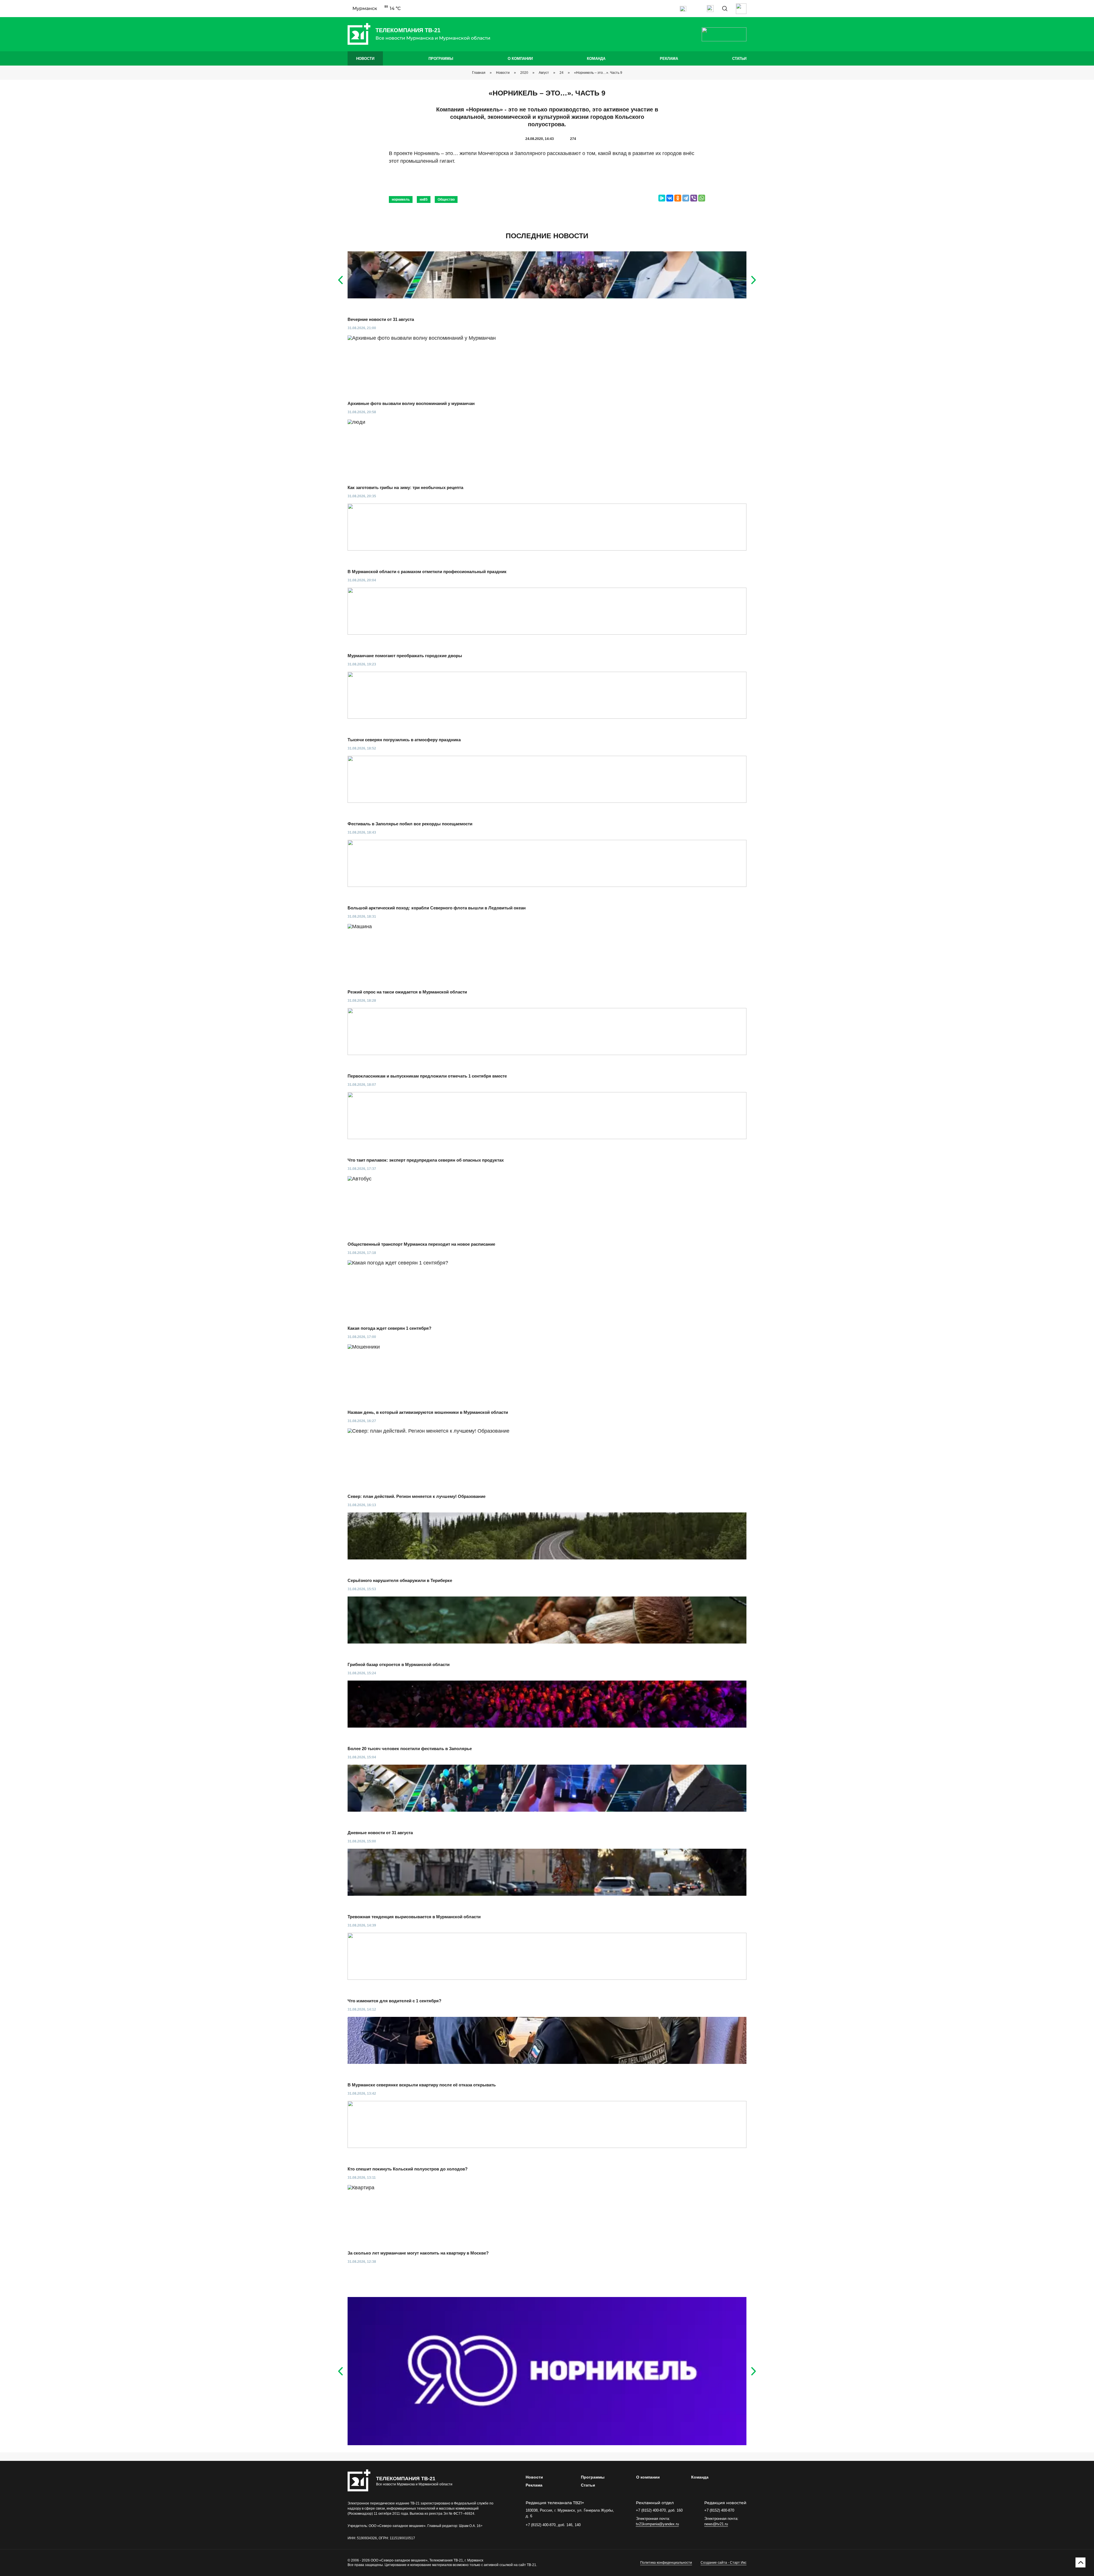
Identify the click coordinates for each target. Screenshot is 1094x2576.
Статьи (739, 59)
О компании (520, 59)
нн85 (424, 199)
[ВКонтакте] (670, 198)
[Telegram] (686, 198)
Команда (596, 59)
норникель (401, 199)
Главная (479, 73)
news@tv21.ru (716, 2524)
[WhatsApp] (702, 198)
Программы (441, 59)
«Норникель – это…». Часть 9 (598, 73)
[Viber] (694, 198)
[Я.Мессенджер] (662, 198)
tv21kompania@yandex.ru (657, 2524)
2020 (524, 73)
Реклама (669, 59)
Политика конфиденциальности (666, 2563)
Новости (365, 59)
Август (544, 73)
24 (562, 73)
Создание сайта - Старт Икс (723, 2563)
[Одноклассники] (678, 198)
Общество (446, 199)
